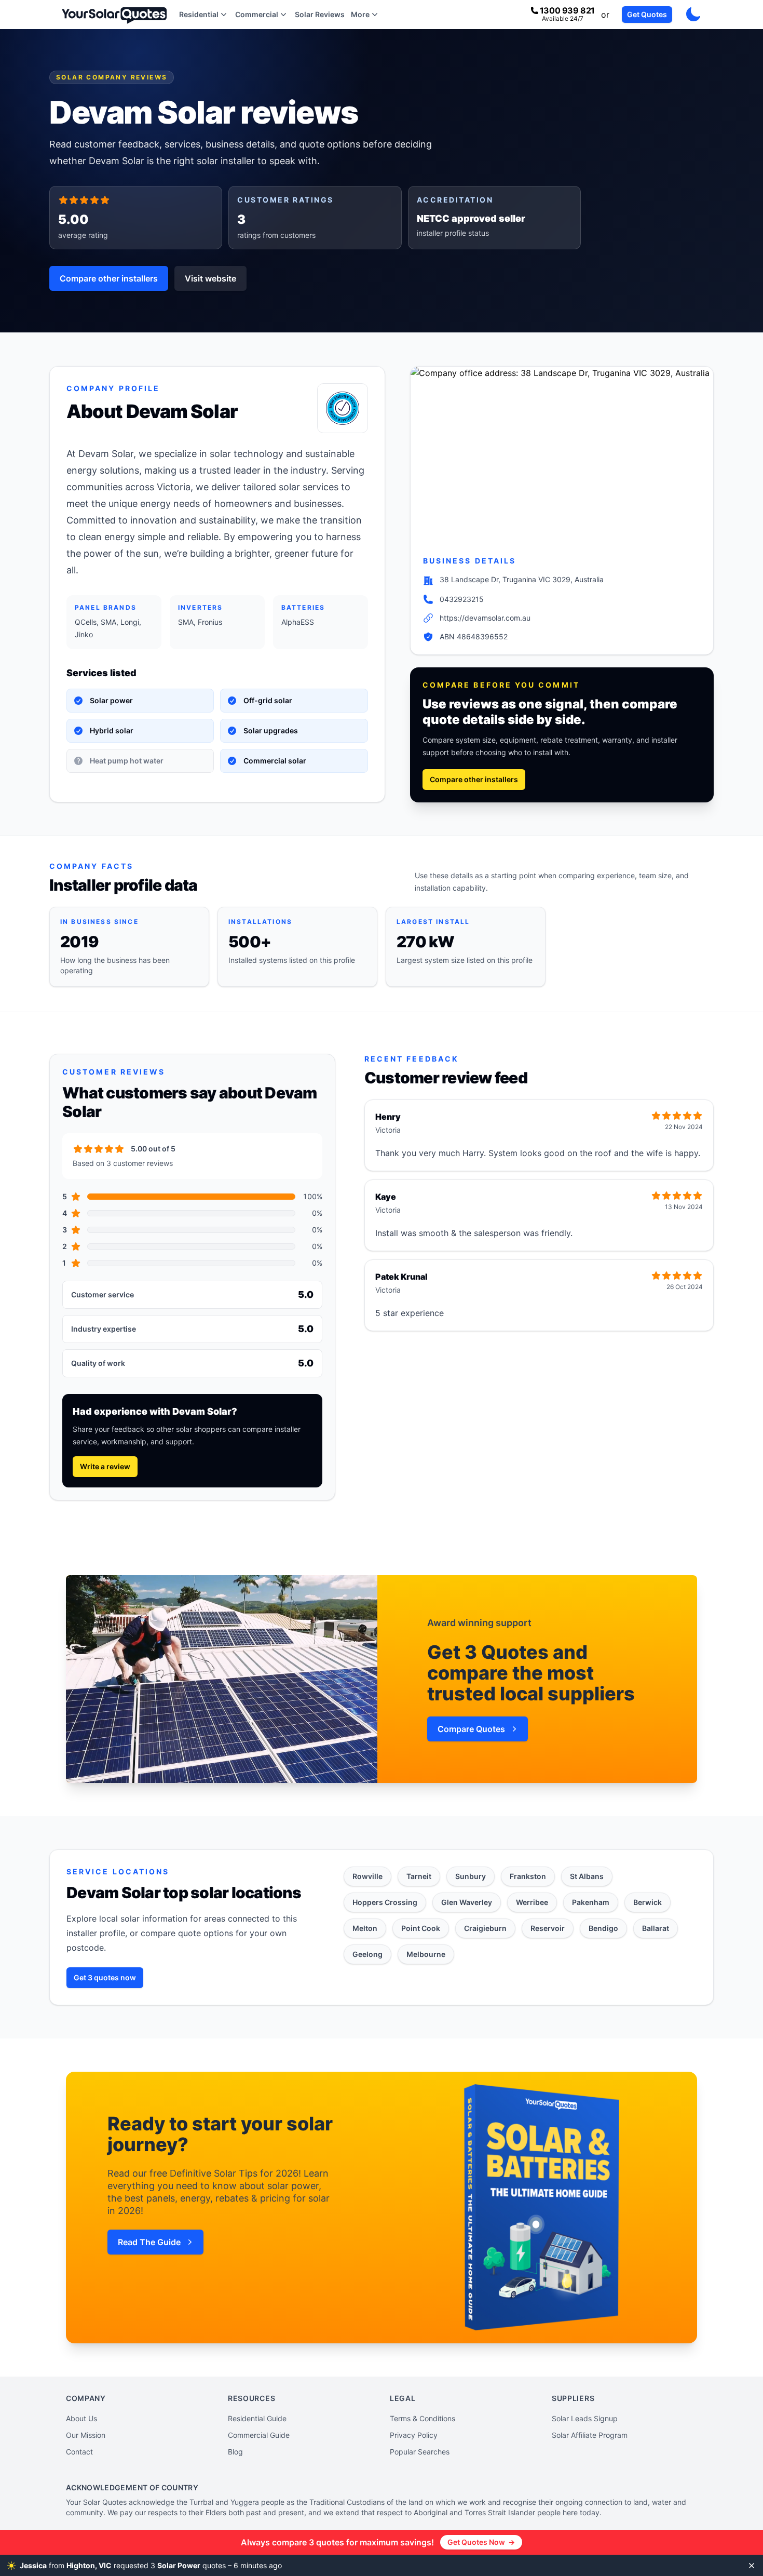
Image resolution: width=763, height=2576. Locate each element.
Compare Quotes (471, 1729)
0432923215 (462, 599)
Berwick (648, 1902)
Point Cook (421, 1928)
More (360, 14)
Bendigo (603, 1928)
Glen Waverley (467, 1902)
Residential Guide (257, 2418)
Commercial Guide (259, 2435)
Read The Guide (149, 2242)
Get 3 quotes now (105, 1977)
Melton (365, 1928)
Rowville (367, 1876)
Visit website (210, 278)
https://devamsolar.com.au (485, 618)
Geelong (367, 1954)
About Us (81, 2418)
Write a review (105, 1466)
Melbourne (426, 1954)
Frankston (528, 1876)
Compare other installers (109, 278)
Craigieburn (485, 1928)
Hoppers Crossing (385, 1902)
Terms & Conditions (423, 2418)
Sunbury (471, 1876)
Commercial (257, 14)
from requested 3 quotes (162, 2565)
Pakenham (591, 1902)
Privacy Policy (414, 2435)
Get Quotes (647, 14)
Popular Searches (420, 2452)
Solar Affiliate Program (590, 2435)
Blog (235, 2452)
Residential (199, 14)
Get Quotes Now (481, 2542)
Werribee (532, 1902)
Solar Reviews (320, 14)
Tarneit (419, 1876)
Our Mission (86, 2435)
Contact (79, 2452)
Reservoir (548, 1928)
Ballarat (656, 1928)
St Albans (587, 1876)
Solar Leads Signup (585, 2418)
